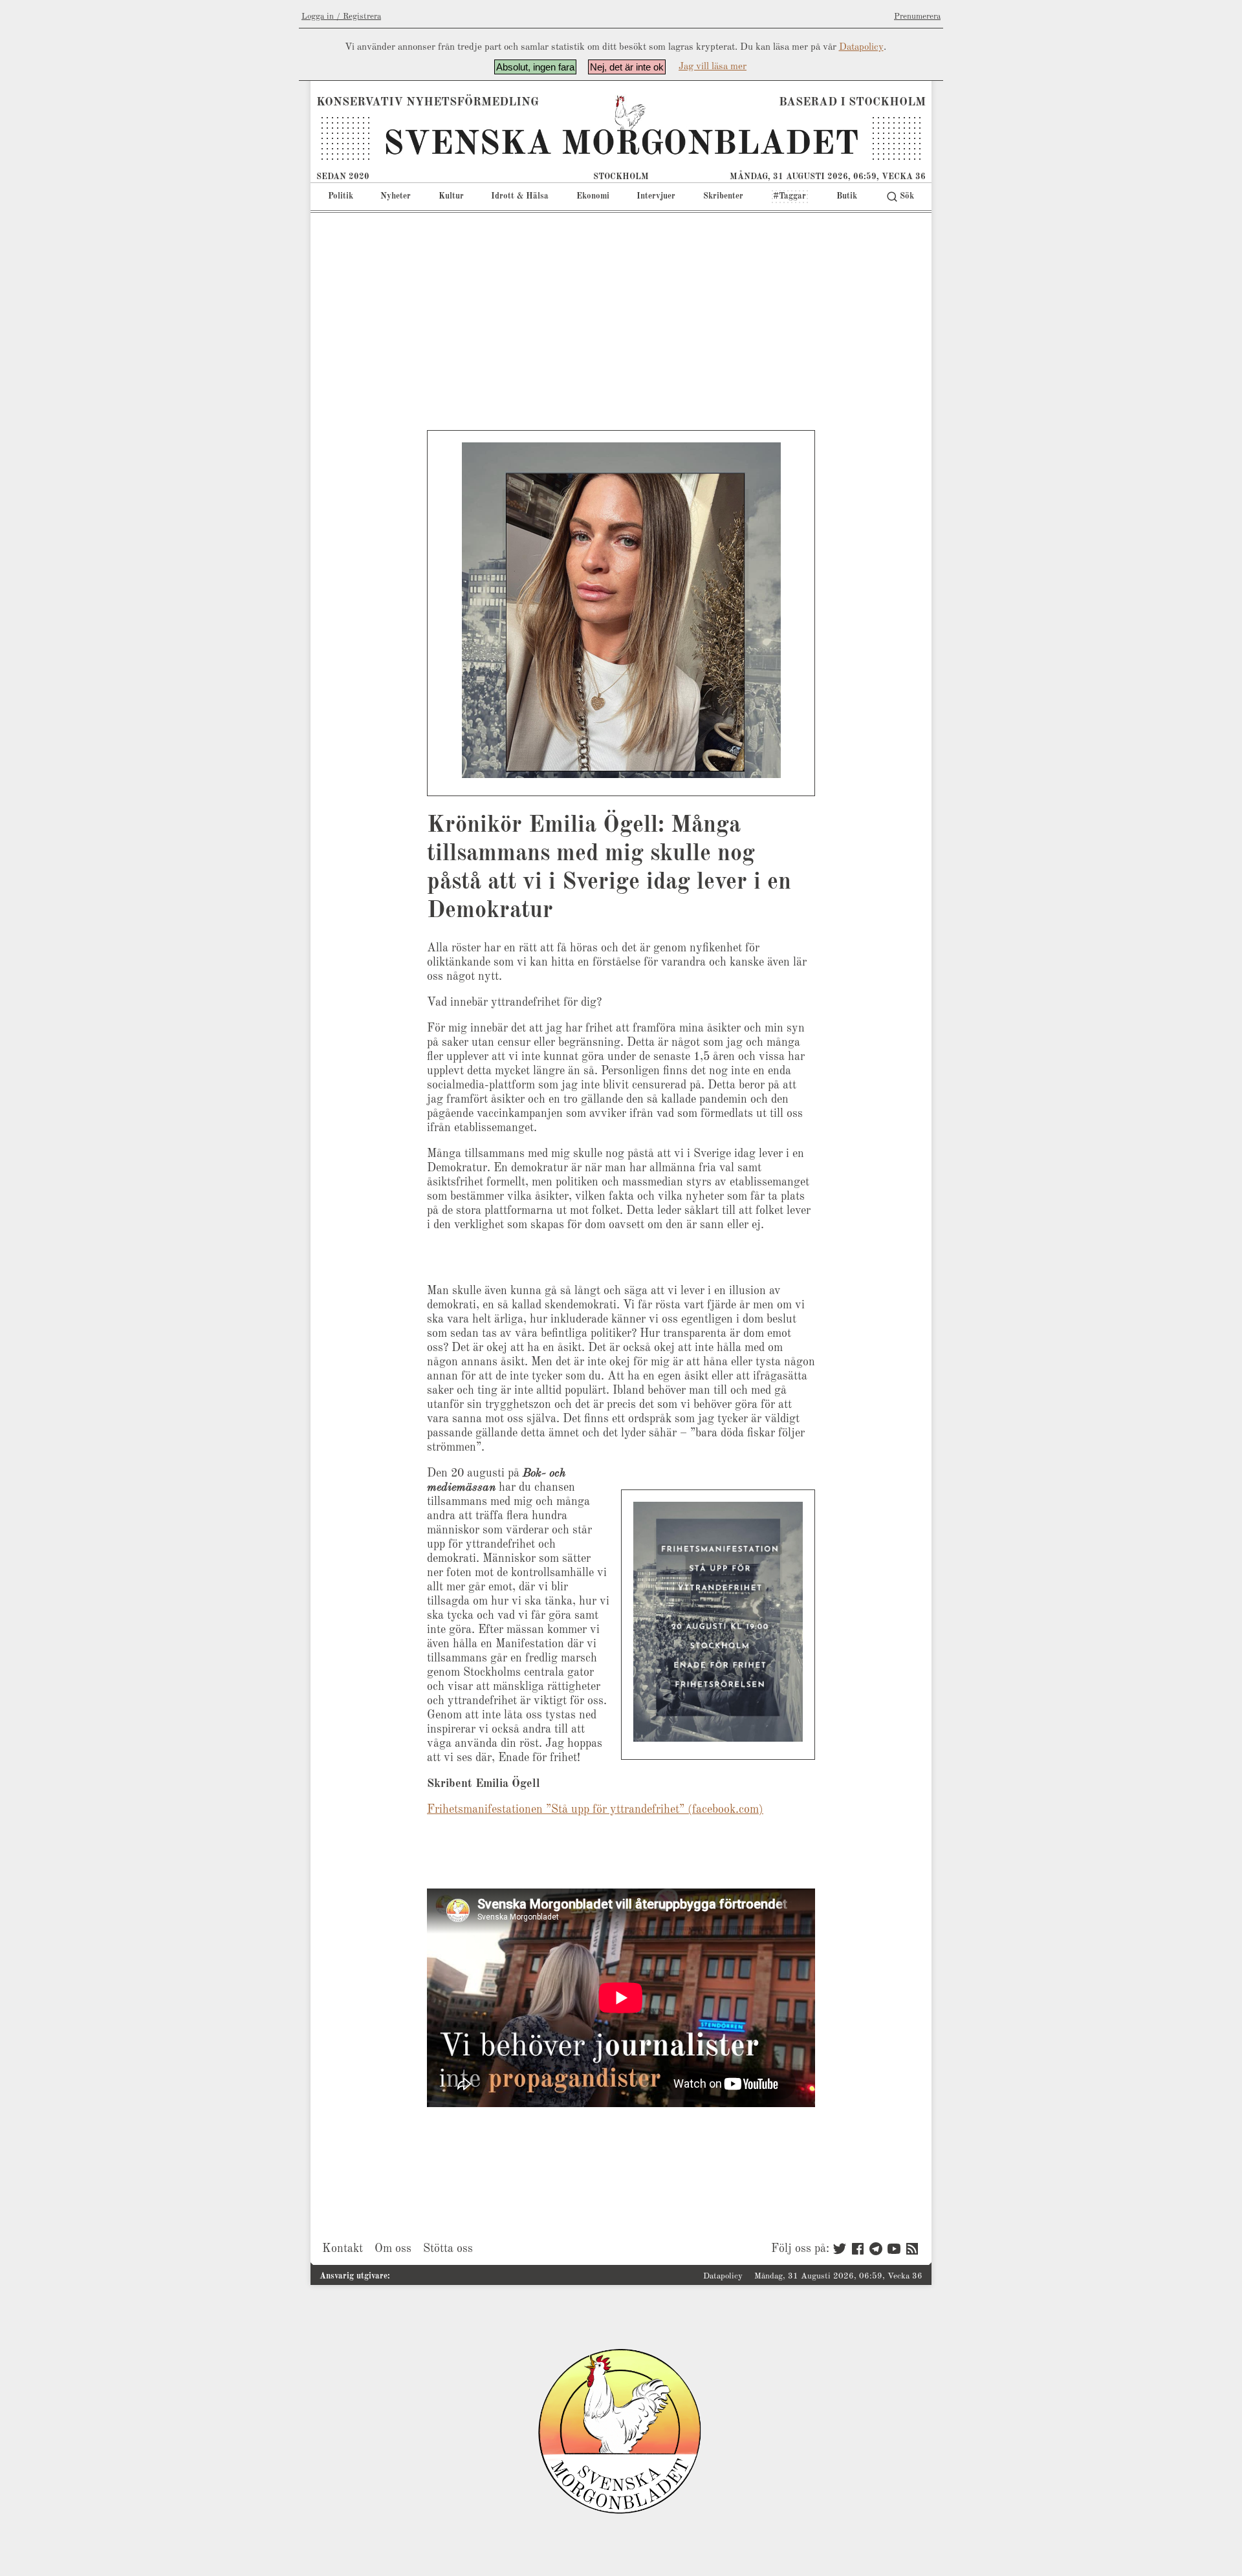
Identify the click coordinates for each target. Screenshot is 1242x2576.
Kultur (451, 196)
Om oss (393, 2249)
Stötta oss (448, 2249)
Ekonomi (593, 196)
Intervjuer (656, 196)
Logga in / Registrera (341, 16)
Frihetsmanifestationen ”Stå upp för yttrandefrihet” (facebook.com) (595, 1810)
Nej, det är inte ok (627, 67)
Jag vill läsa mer (713, 67)
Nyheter (396, 196)
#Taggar (790, 196)
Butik (847, 196)
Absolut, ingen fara (535, 67)
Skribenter (723, 196)
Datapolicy (861, 48)
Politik (341, 196)
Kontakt (343, 2249)
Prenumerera (917, 16)
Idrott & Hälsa (520, 196)
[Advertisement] (621, 310)
